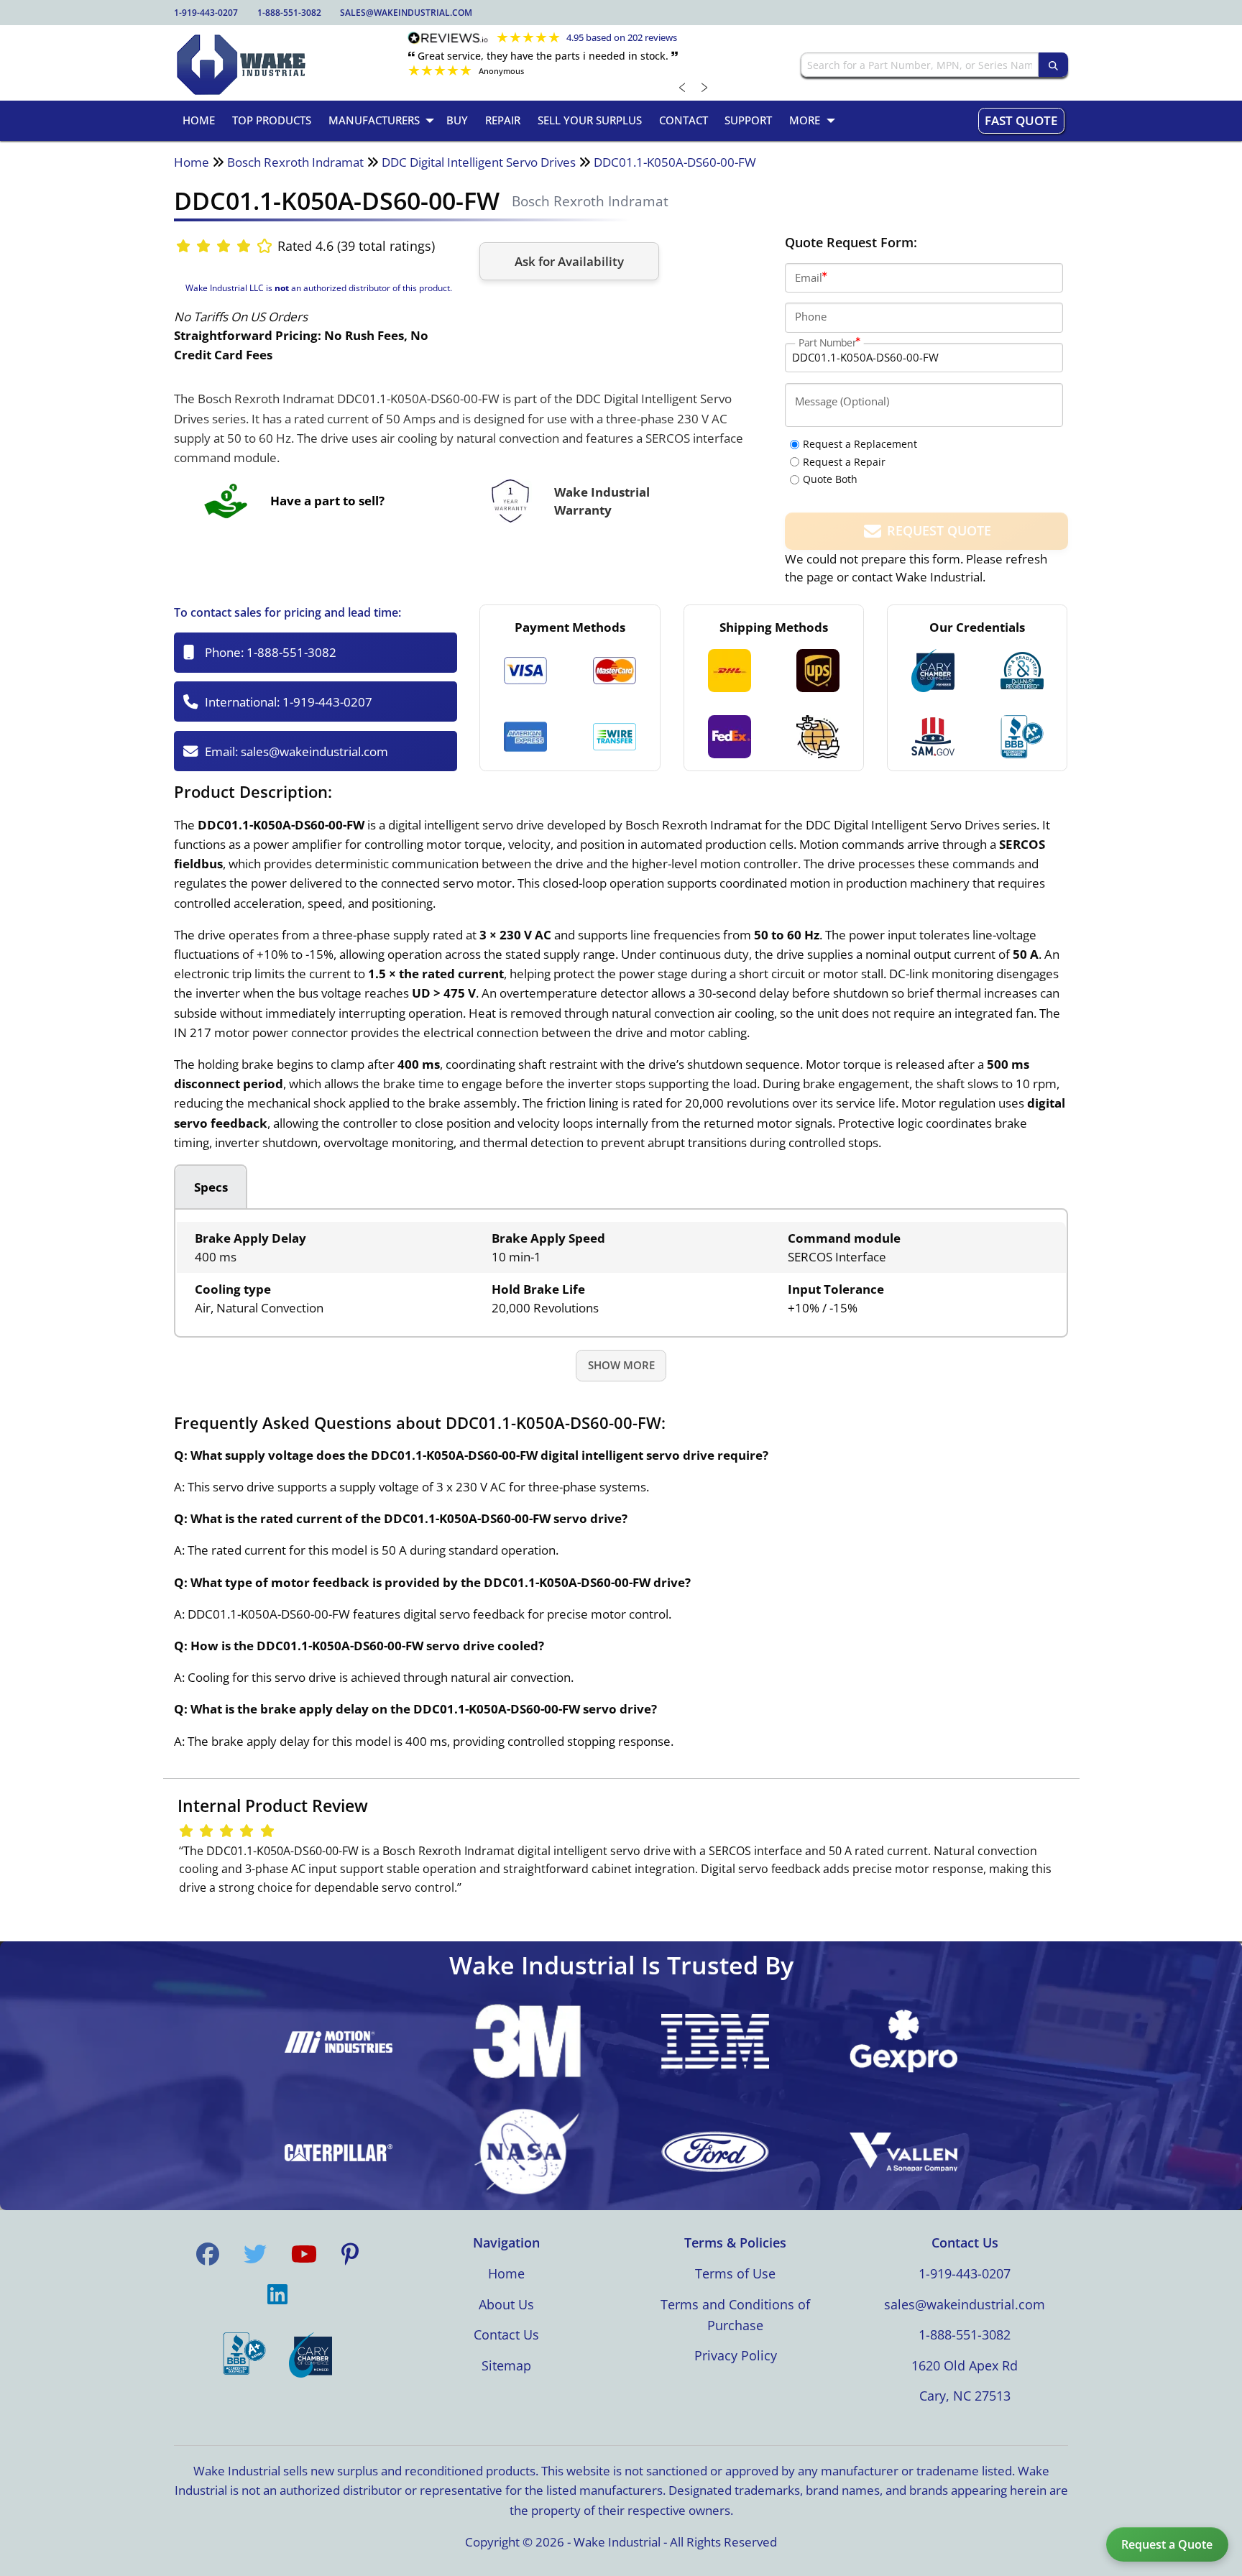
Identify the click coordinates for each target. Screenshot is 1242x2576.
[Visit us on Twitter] (255, 2254)
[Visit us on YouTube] (304, 2254)
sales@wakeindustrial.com (406, 13)
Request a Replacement (860, 444)
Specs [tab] (211, 1187)
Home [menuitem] (199, 120)
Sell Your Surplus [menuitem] (590, 120)
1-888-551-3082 (289, 13)
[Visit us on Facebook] (208, 2254)
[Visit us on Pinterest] (350, 2254)
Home (192, 162)
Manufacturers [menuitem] (374, 120)
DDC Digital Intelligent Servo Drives (479, 162)
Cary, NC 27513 (965, 2396)
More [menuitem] (805, 120)
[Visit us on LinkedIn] (277, 2294)
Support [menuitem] (748, 120)
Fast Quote (1021, 120)
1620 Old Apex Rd (965, 2365)
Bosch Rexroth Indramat (295, 162)
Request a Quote (1167, 2544)
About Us (506, 2304)
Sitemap (506, 2365)
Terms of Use (735, 2273)
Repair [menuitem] (503, 120)
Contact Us (506, 2334)
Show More (621, 1365)
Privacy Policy (736, 2355)
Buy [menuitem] (457, 120)
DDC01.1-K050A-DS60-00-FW (675, 162)
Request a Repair (844, 462)
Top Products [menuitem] (272, 120)
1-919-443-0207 (206, 13)
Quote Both (830, 479)
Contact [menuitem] (684, 120)
